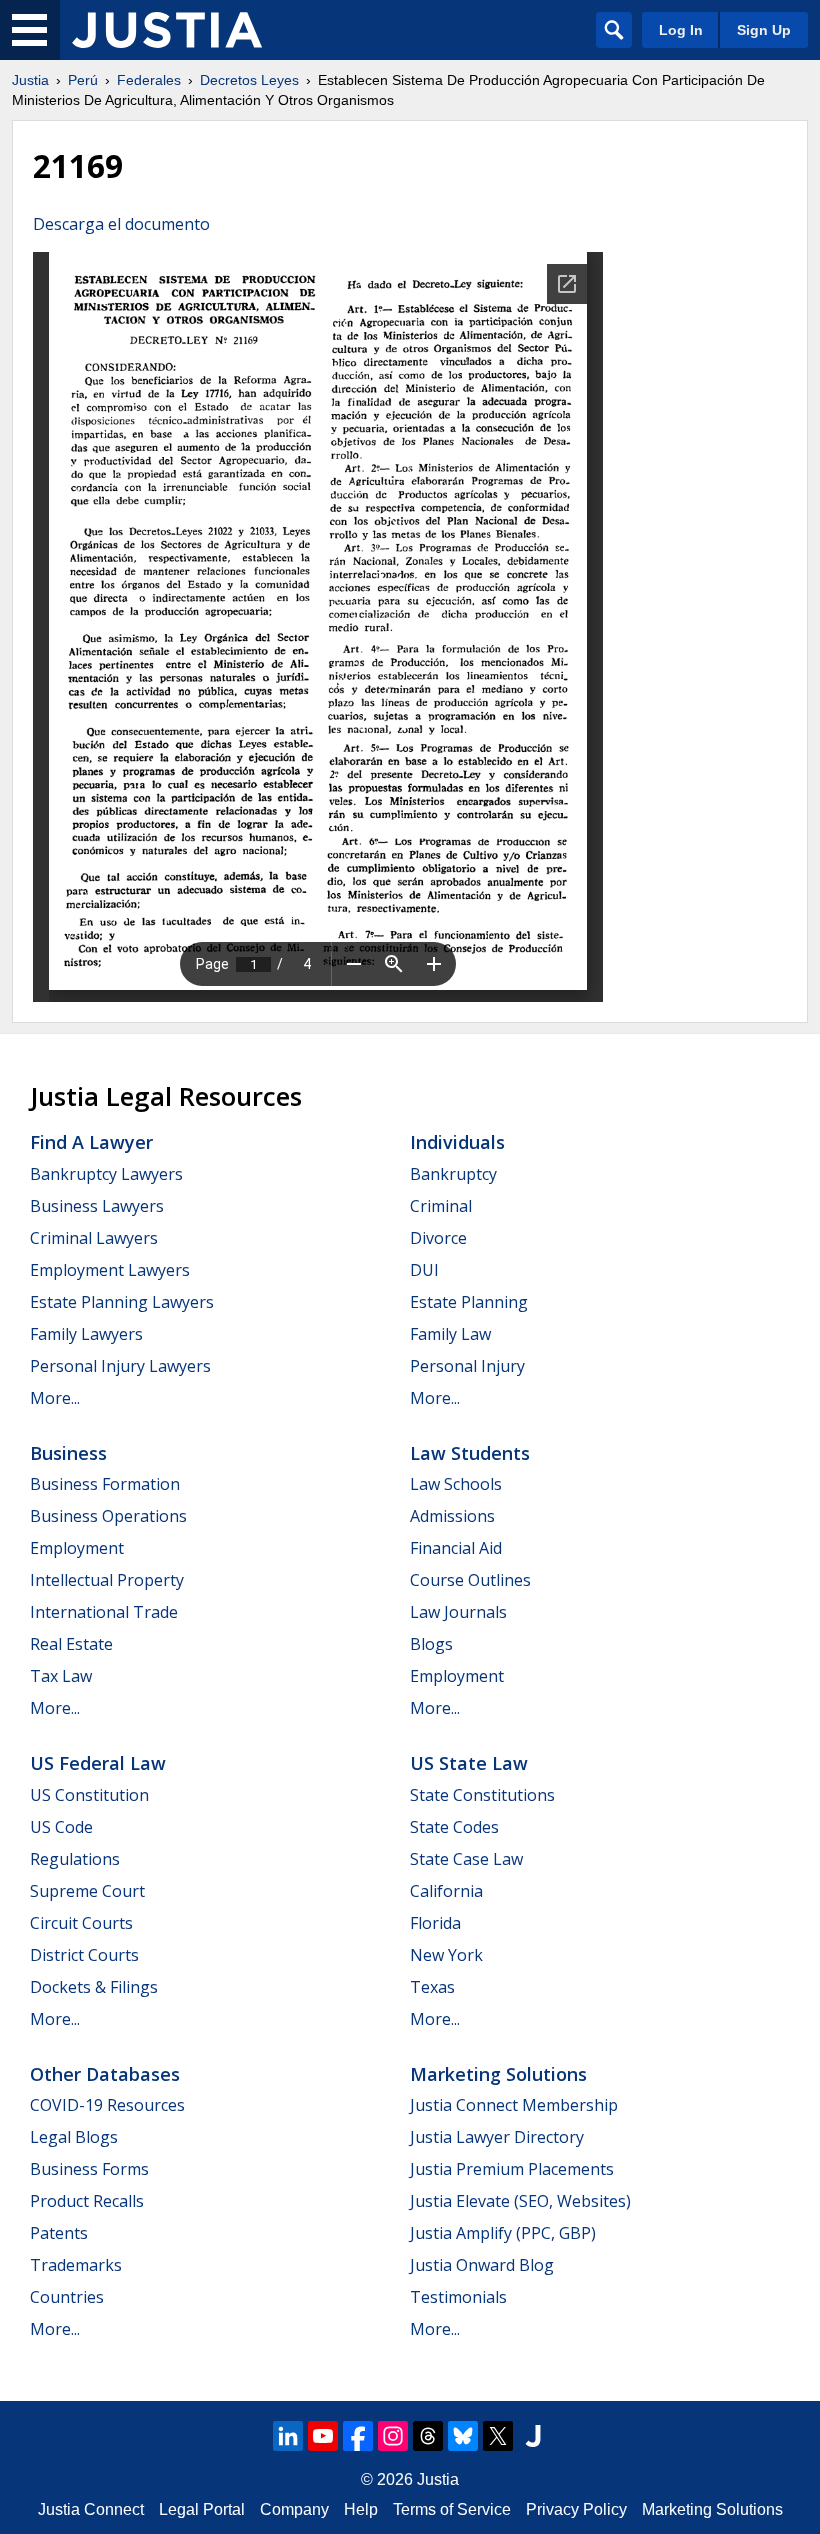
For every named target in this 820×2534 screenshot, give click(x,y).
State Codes (454, 1827)
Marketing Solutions (498, 2074)
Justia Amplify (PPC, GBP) (503, 2233)
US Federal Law (98, 1763)
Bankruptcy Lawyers (106, 1174)
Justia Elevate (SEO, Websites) (520, 2201)
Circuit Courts (81, 1923)
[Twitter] (498, 2436)
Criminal (441, 1206)
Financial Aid (456, 1548)
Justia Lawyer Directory (497, 2137)
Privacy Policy (576, 2509)
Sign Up (764, 30)
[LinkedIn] (288, 2436)
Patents (59, 2233)
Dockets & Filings (94, 1987)
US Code (61, 1827)
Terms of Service (452, 2509)
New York (446, 1955)
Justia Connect (91, 2509)
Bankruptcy (453, 1174)
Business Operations (108, 1516)
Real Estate (71, 1644)
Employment (77, 1548)
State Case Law (466, 1859)
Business (68, 1453)
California (446, 1891)
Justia (30, 80)
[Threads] (428, 2436)
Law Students (470, 1453)
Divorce (438, 1238)
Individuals (457, 1142)
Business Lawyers (97, 1206)
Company (294, 2509)
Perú (83, 80)
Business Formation (105, 1484)
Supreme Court (87, 1891)
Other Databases (105, 2074)
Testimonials (458, 2297)
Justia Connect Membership (514, 2105)
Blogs (431, 1644)
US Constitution (89, 1795)
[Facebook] (358, 2436)
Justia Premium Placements (512, 2169)
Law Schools (456, 1484)
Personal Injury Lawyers (120, 1366)
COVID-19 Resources (107, 2105)
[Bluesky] (463, 2436)
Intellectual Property (107, 1580)
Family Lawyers (86, 1334)
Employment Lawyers (110, 1270)
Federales (149, 80)
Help (361, 2509)
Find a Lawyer (91, 1142)
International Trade (104, 1612)
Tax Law (61, 1676)
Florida (435, 1923)
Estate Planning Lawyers (122, 1302)
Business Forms (89, 2169)
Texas (432, 1987)
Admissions (452, 1516)
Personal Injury (467, 1366)
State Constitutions (482, 1795)
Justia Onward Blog (482, 2265)
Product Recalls (87, 2201)
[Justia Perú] (167, 30)
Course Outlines (470, 1580)
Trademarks (76, 2265)
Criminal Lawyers (94, 1238)
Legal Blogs (74, 2137)
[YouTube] (323, 2436)
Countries (67, 2297)
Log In (681, 30)
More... (55, 1398)
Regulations (75, 1859)
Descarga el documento (121, 224)
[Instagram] (393, 2436)
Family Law (450, 1334)
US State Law (469, 1763)
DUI (424, 1270)
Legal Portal (202, 2509)
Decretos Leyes (249, 80)
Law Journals (458, 1612)
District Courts (84, 1955)
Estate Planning (469, 1302)
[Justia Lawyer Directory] (533, 2436)
